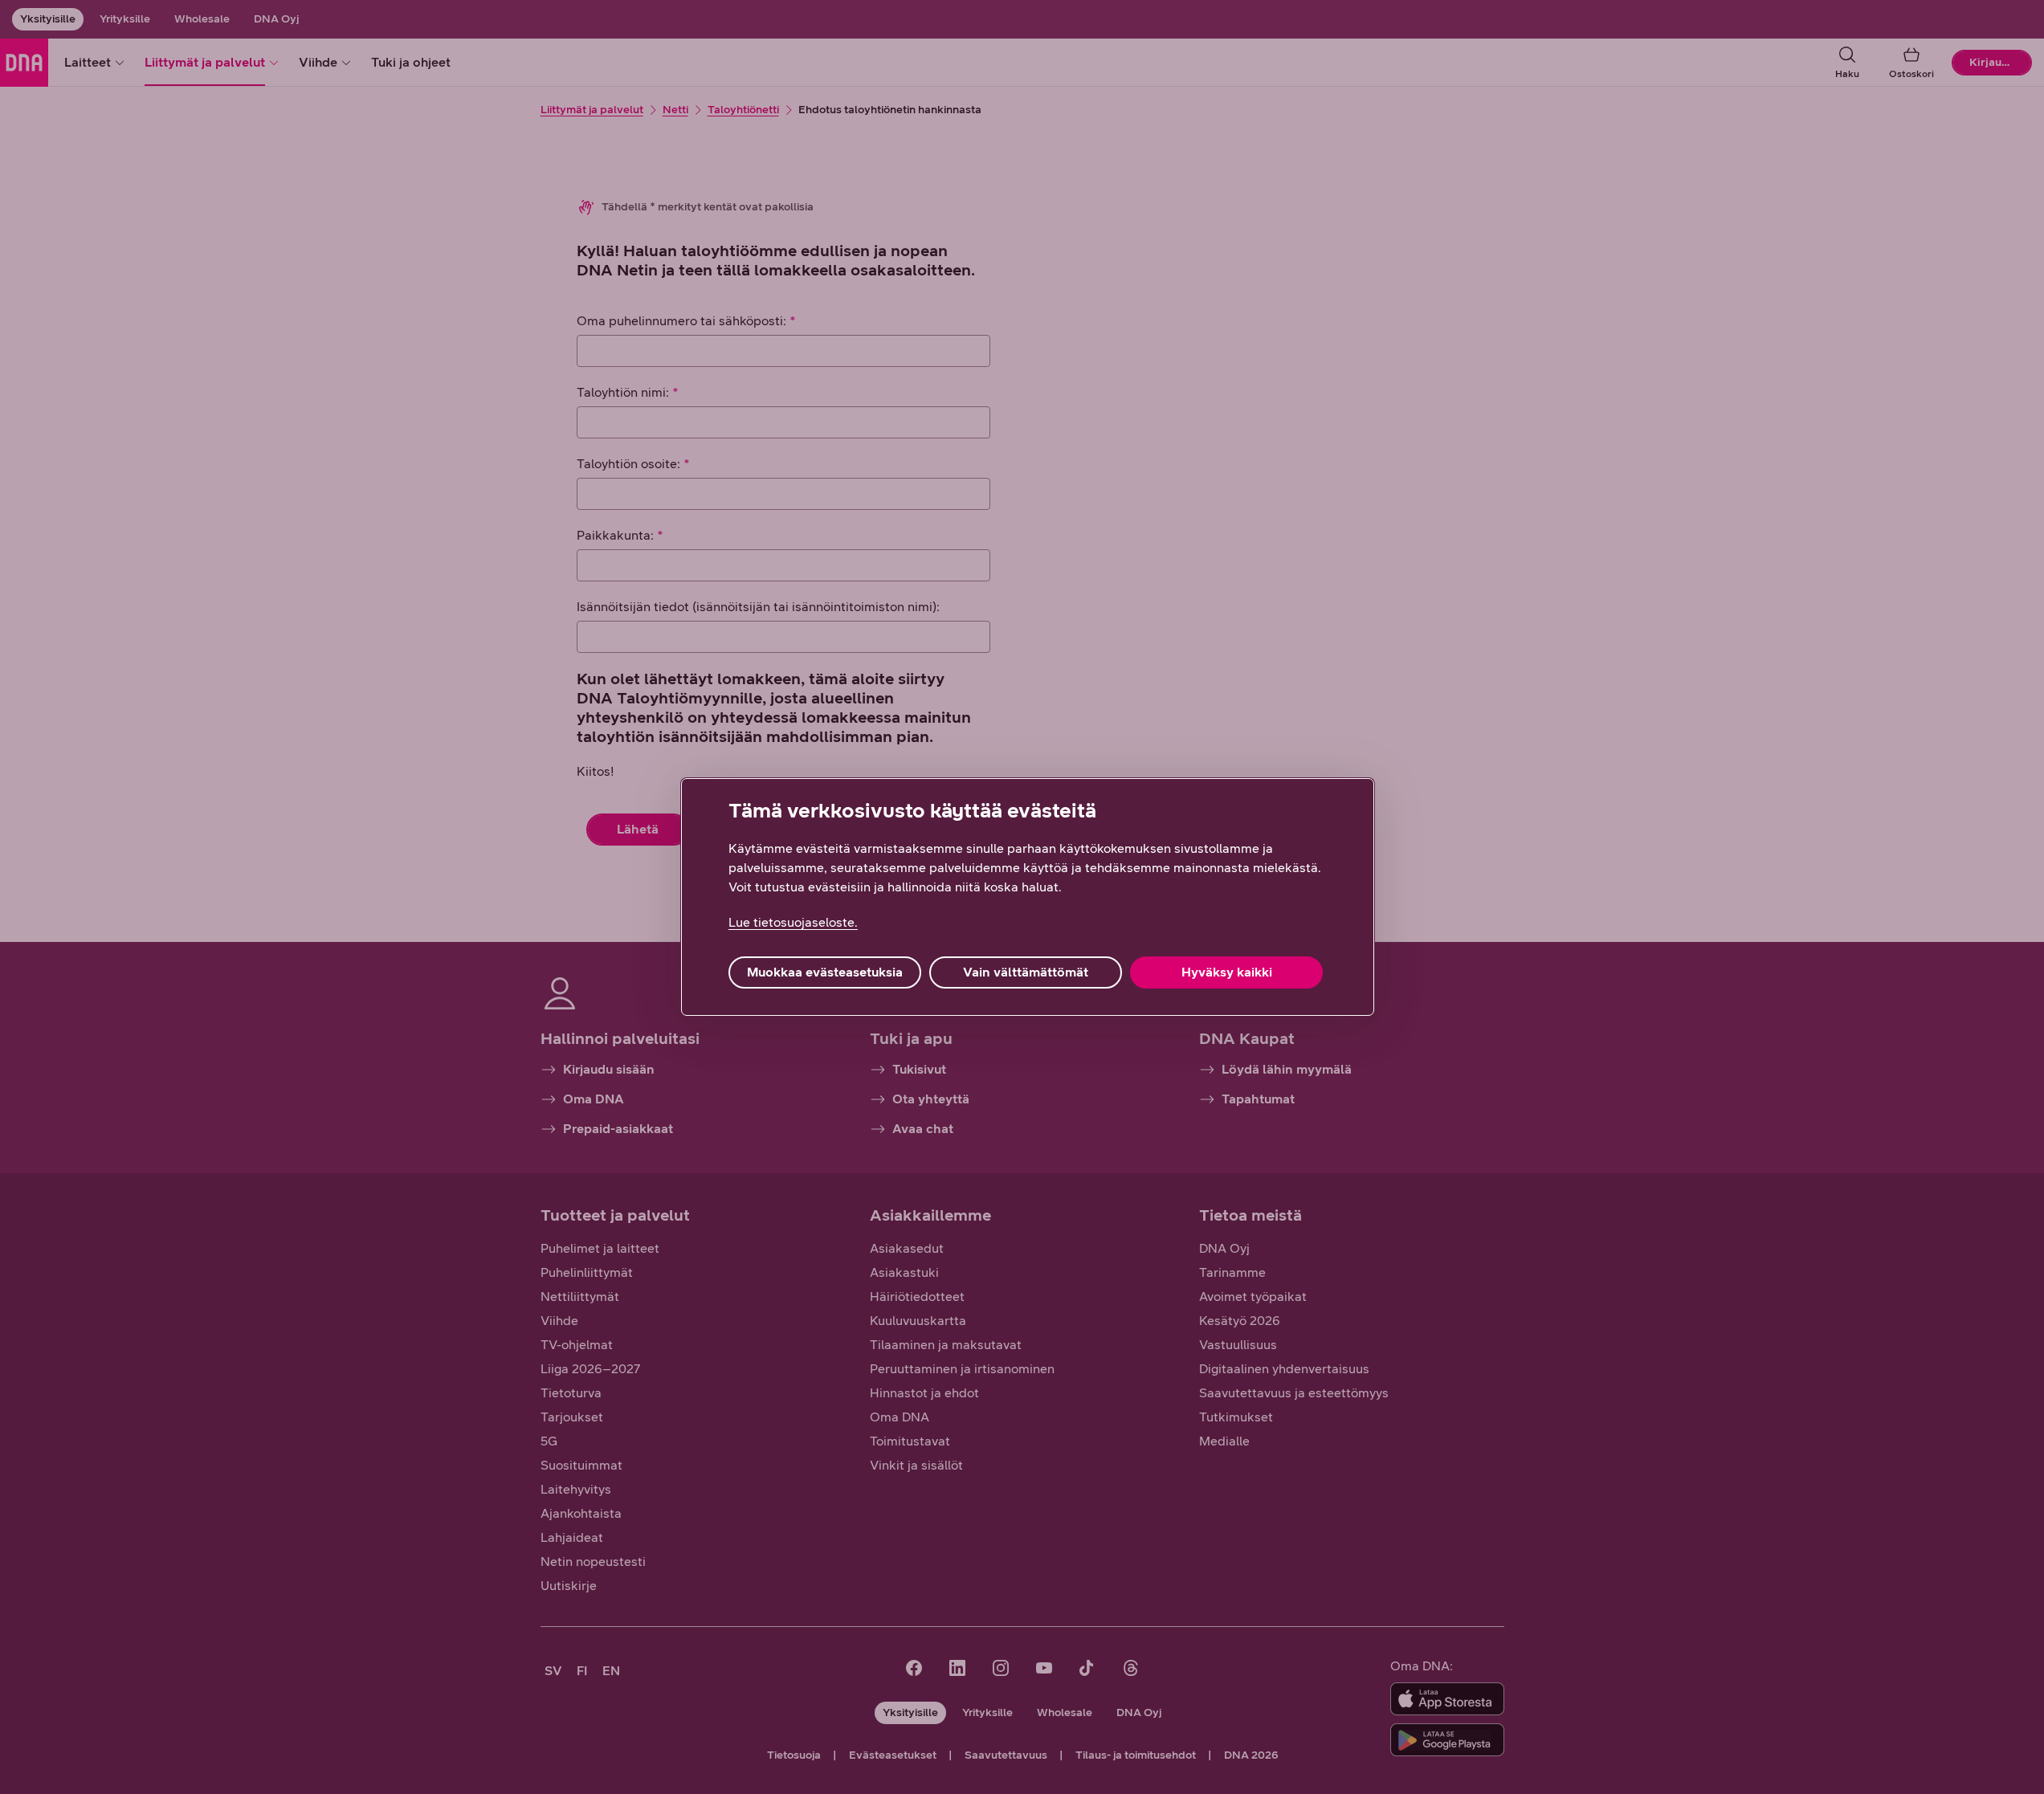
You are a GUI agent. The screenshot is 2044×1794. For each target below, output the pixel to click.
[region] (1028, 897)
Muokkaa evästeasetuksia (825, 972)
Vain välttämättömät (1026, 972)
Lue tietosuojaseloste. (793, 922)
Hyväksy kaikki (1227, 972)
